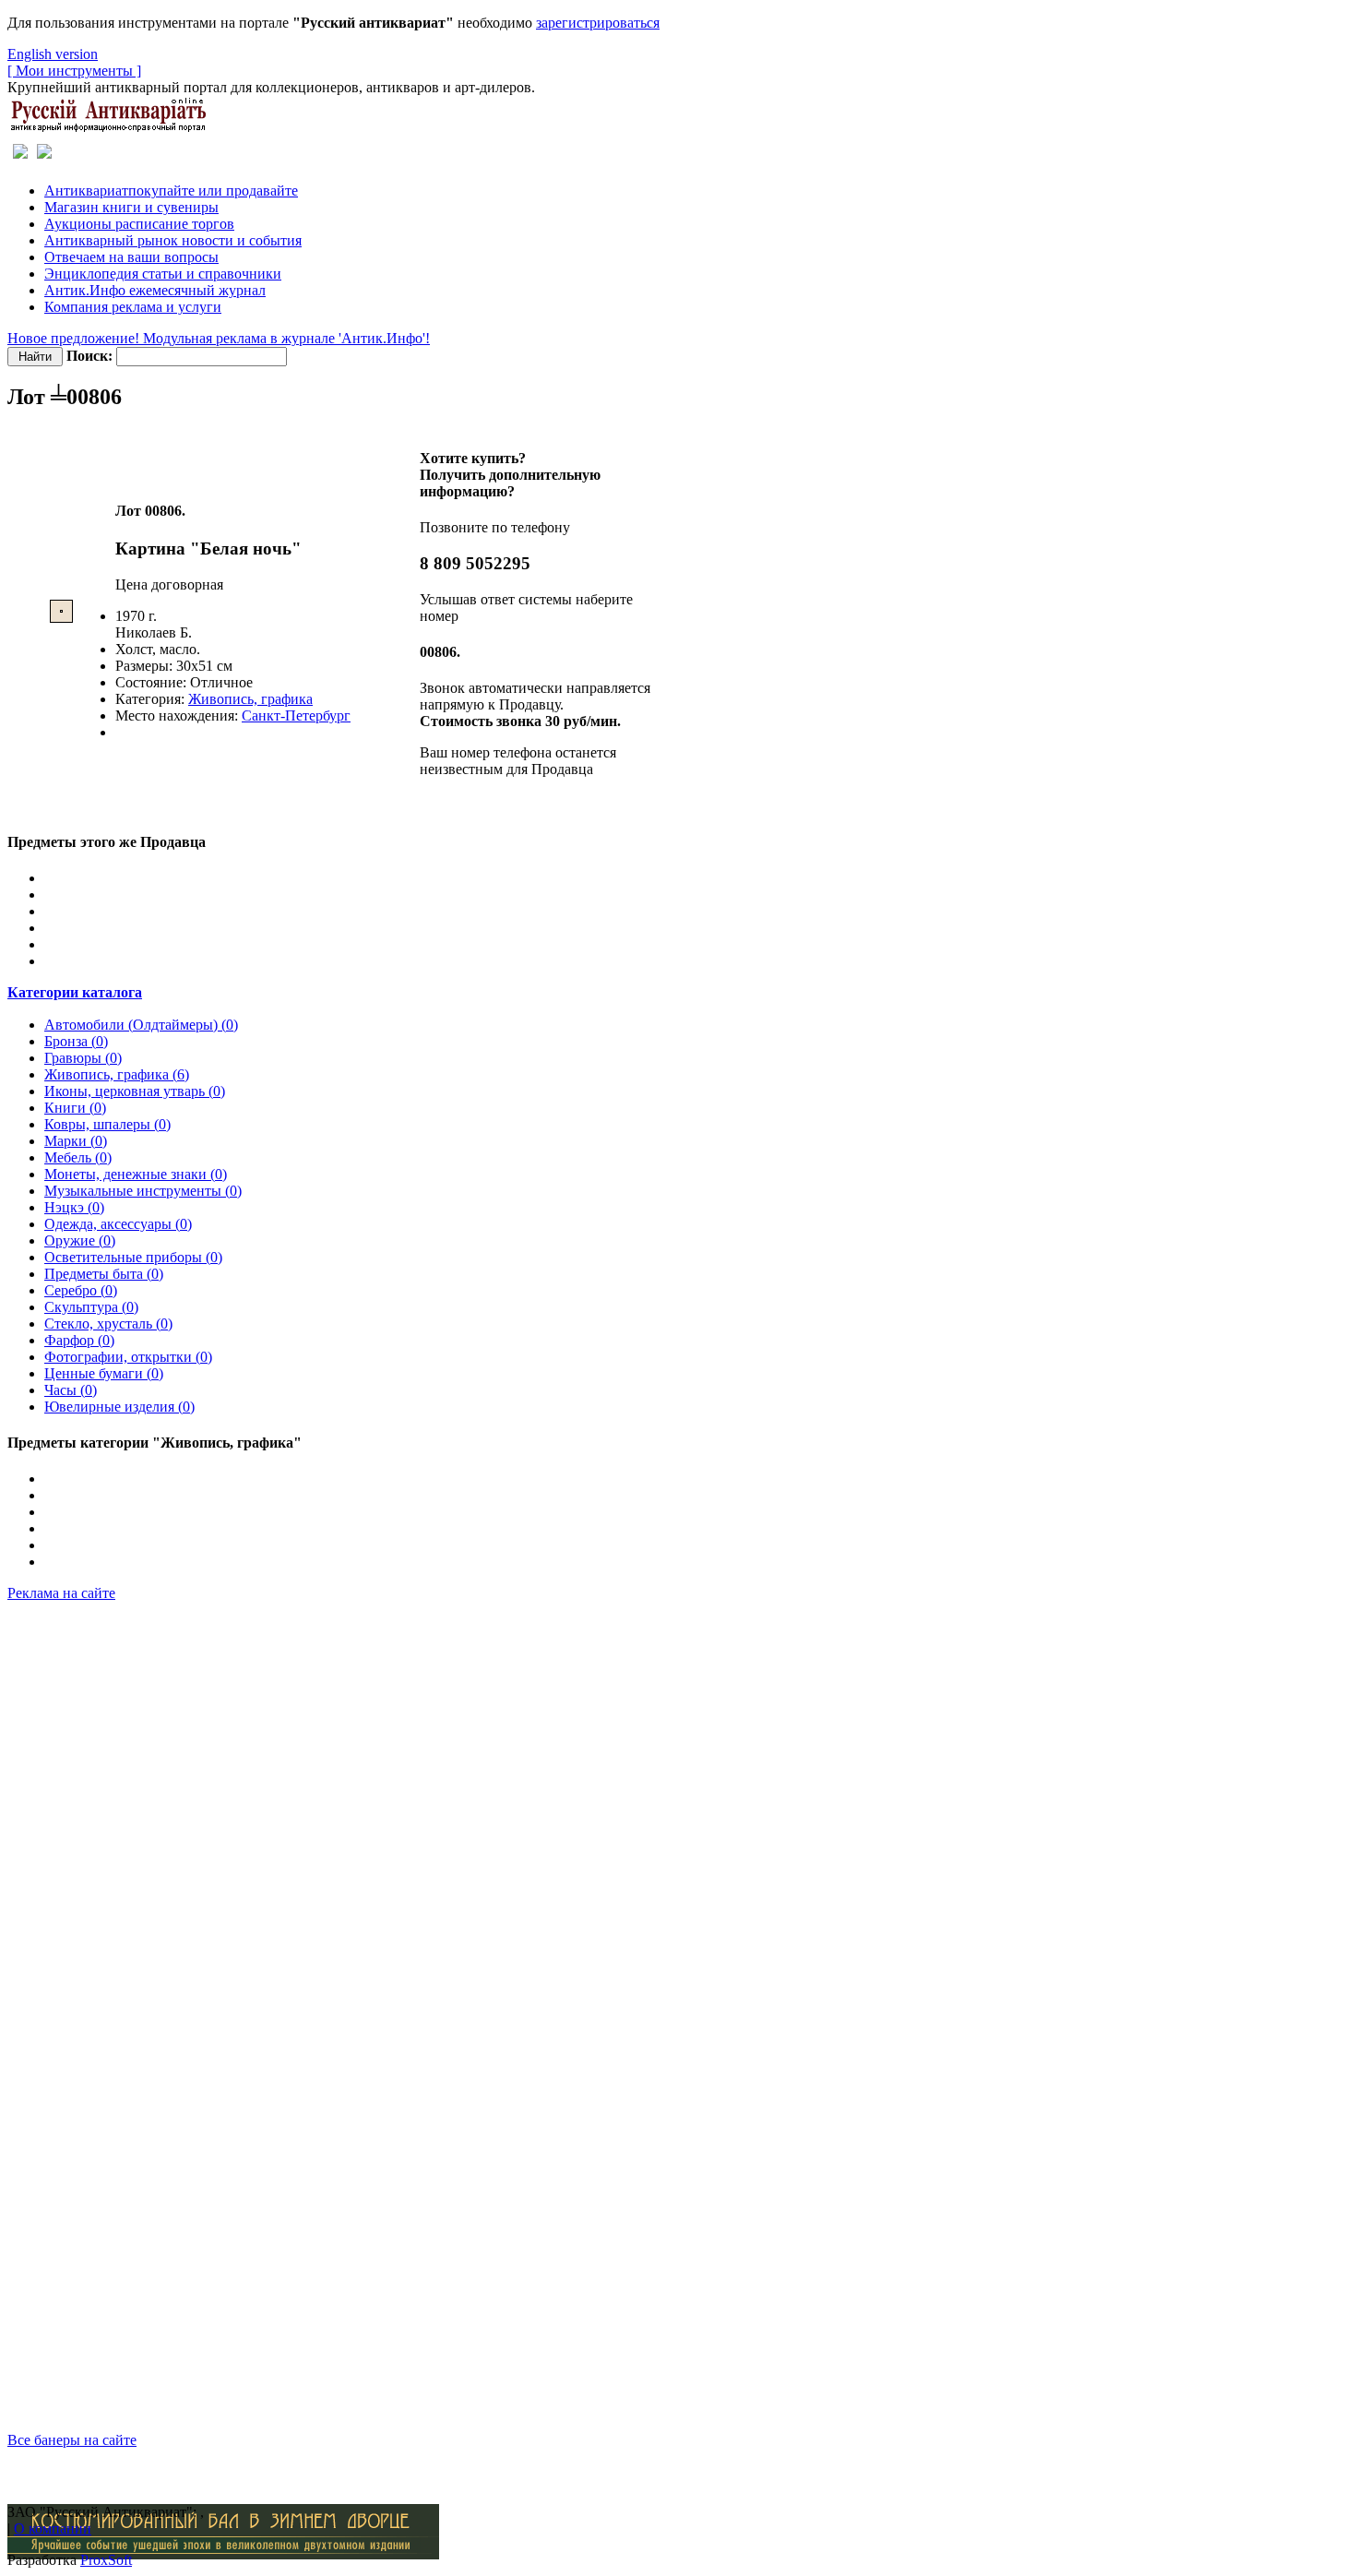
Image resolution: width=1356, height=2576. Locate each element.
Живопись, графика (250, 699)
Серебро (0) (81, 1290)
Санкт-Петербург (296, 716)
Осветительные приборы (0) (133, 1257)
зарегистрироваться (598, 23)
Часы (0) (71, 1390)
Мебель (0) (78, 1157)
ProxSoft (106, 2560)
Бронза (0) (76, 1041)
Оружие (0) (80, 1240)
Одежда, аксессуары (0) (118, 1224)
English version (53, 54)
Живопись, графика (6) (117, 1074)
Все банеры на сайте (72, 2440)
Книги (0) (75, 1108)
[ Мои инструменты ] (74, 71)
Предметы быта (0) (104, 1274)
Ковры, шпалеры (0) (107, 1124)
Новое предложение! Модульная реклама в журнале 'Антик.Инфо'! (219, 338)
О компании (53, 2528)
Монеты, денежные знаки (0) (136, 1174)
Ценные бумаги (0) (104, 1373)
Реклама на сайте (61, 1593)
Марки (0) (76, 1141)
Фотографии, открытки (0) (128, 1357)
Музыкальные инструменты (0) (143, 1191)
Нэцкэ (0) (74, 1207)
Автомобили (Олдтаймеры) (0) (141, 1025)
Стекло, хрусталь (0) (108, 1324)
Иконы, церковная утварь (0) (135, 1091)
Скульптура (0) (91, 1307)
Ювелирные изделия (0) (119, 1407)
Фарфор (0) (79, 1340)
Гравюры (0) (83, 1058)
